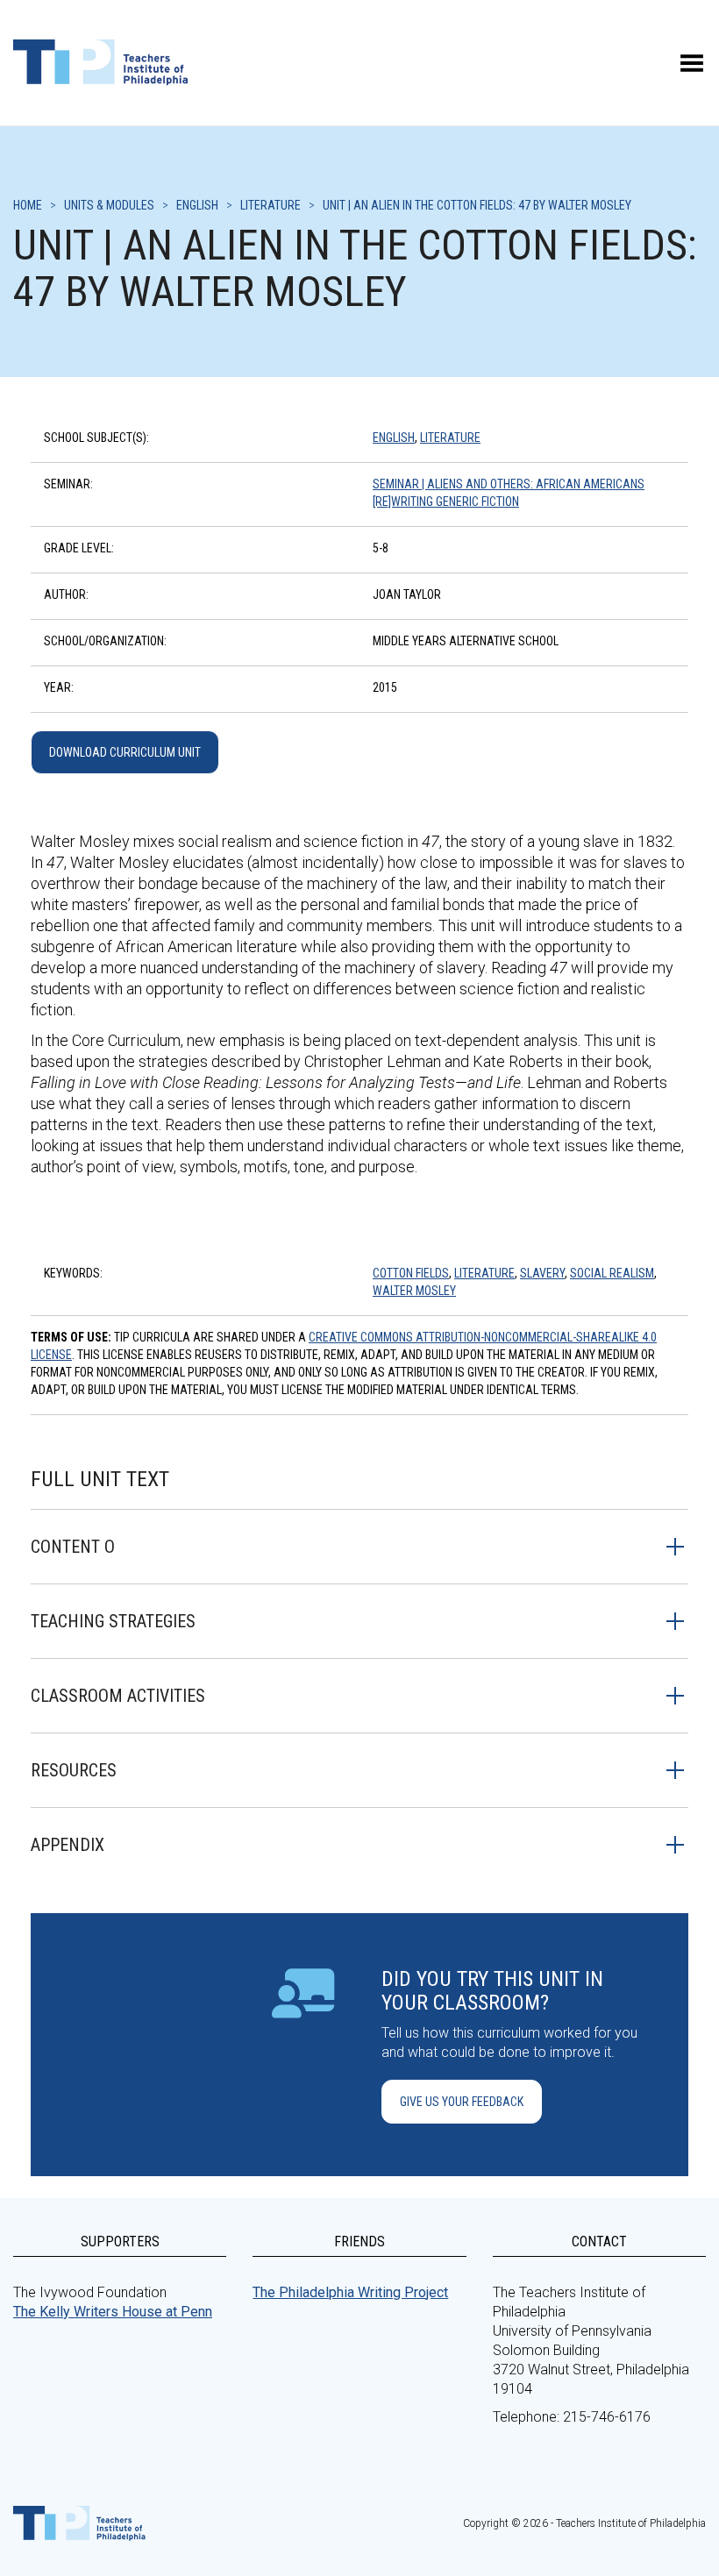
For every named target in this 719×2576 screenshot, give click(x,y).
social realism (612, 1273)
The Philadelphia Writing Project (350, 2292)
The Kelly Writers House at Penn (113, 2312)
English (394, 438)
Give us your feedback (462, 2102)
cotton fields (411, 1273)
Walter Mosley (414, 1291)
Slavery (542, 1273)
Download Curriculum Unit (125, 752)
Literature (450, 438)
